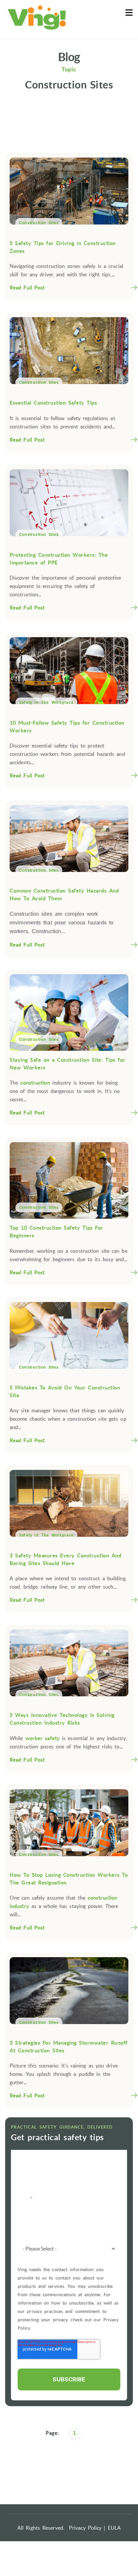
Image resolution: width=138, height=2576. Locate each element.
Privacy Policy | (87, 2528)
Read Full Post (27, 288)
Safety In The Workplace (46, 702)
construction (35, 1083)
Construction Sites (39, 223)
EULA (114, 2528)
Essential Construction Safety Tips (53, 403)
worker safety (43, 1738)
